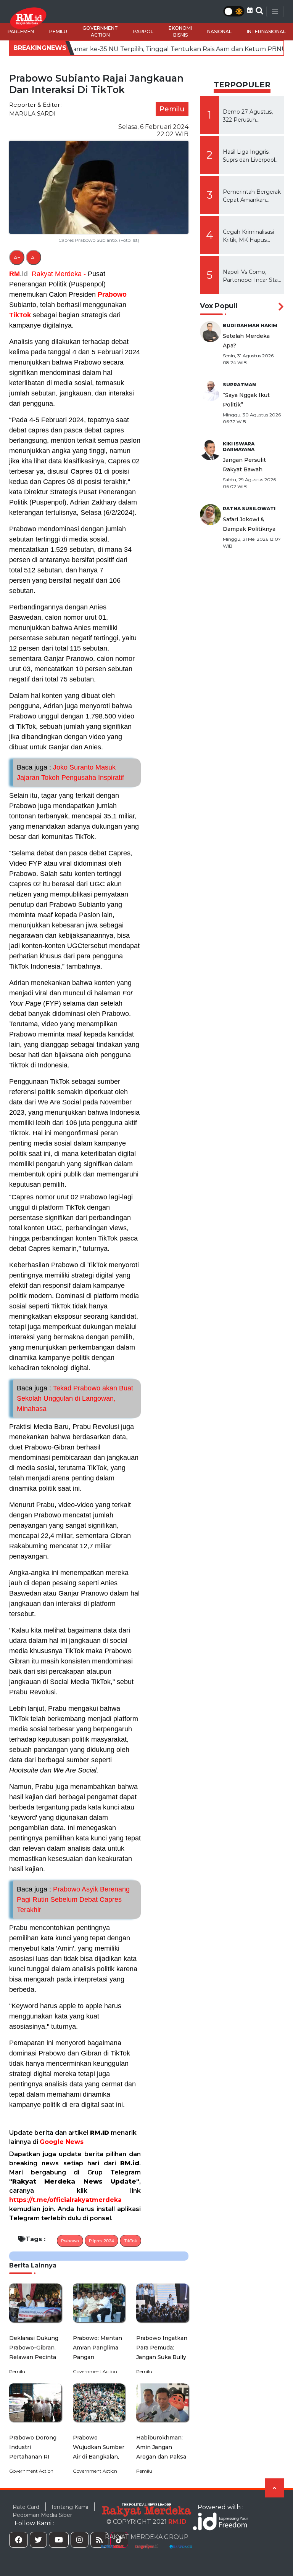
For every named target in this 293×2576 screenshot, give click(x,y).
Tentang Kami (69, 2507)
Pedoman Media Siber (42, 2515)
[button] (250, 10)
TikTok (20, 315)
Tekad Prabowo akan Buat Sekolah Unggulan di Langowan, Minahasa (75, 1398)
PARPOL (143, 31)
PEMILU (58, 31)
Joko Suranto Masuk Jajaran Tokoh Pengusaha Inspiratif (70, 772)
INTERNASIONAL (266, 31)
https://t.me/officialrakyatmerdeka (65, 2200)
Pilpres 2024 (101, 2241)
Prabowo (112, 294)
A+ (17, 257)
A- (34, 257)
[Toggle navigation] (275, 11)
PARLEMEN (21, 31)
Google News (62, 2142)
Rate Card (26, 2507)
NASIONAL (219, 31)
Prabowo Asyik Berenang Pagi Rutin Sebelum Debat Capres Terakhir (73, 1899)
